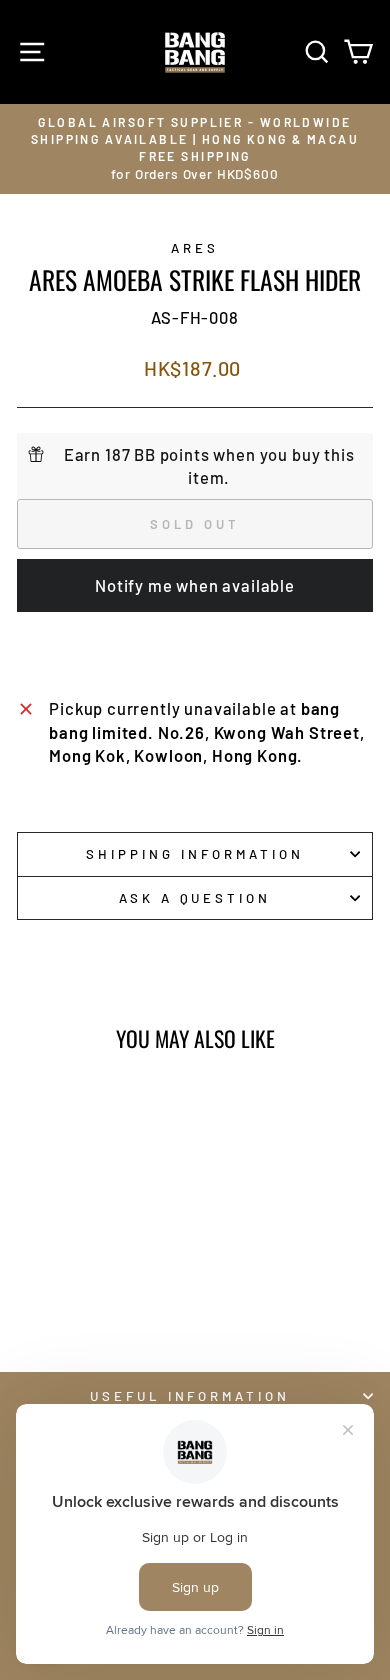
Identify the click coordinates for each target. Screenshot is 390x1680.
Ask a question (195, 898)
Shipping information (195, 854)
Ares (195, 248)
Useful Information (190, 1396)
